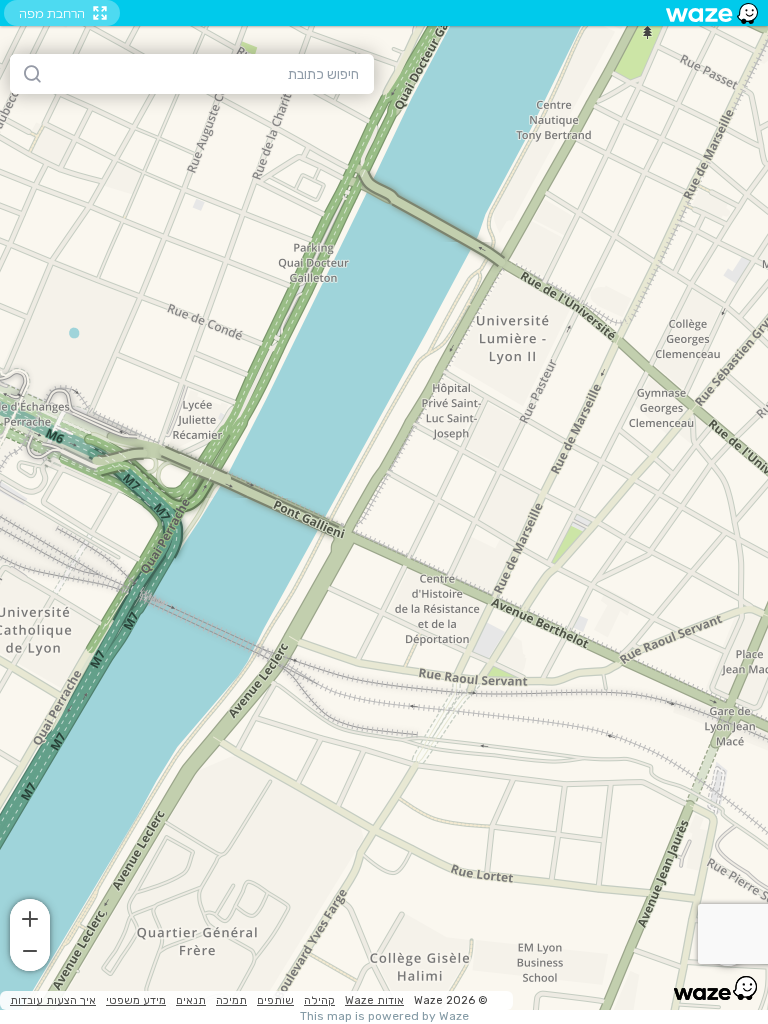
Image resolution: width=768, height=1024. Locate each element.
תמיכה (231, 1000)
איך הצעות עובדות (53, 1000)
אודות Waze (374, 1000)
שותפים (275, 1000)
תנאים (191, 1000)
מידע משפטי (136, 1000)
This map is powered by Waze (384, 1016)
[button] (30, 917)
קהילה (319, 1000)
